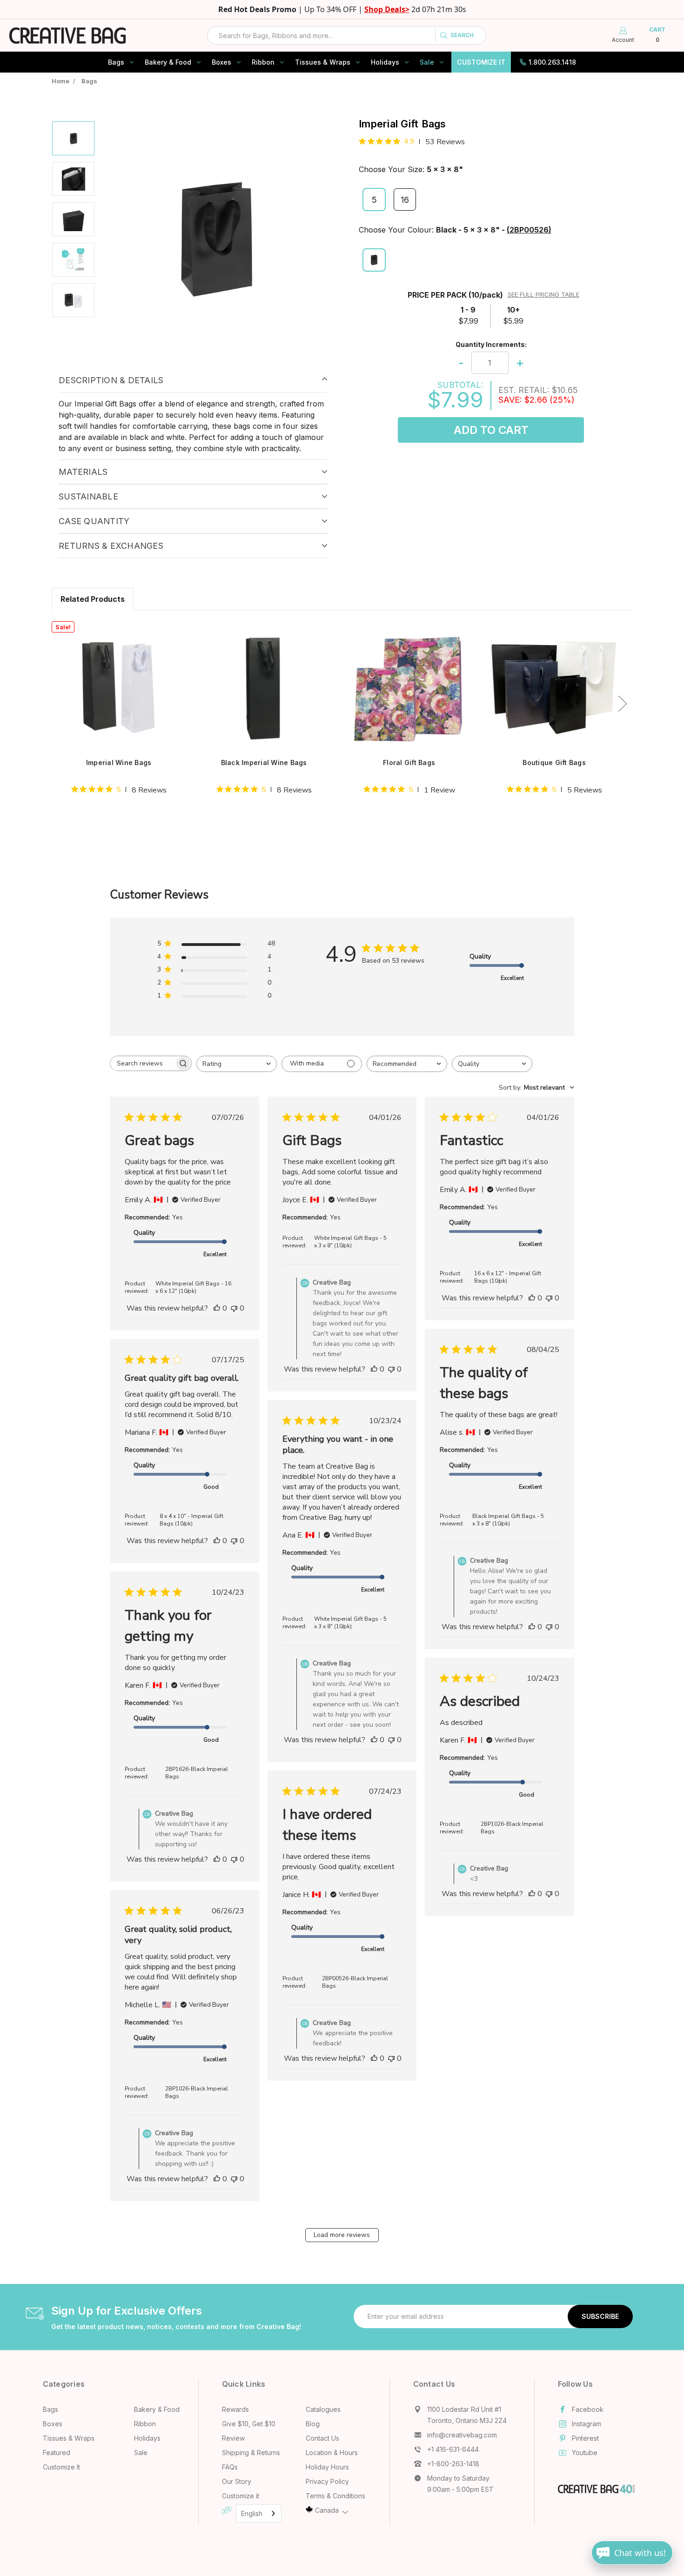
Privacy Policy (327, 2481)
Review (233, 2438)
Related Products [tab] (93, 599)
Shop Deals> (387, 9)
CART (657, 35)
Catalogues (323, 2409)
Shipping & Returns (251, 2453)
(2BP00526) (529, 230)
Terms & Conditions (335, 2496)
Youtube (585, 2453)
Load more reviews (342, 2235)
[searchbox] (142, 1063)
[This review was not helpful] (234, 1308)
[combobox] (347, 35)
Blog (313, 2424)
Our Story (237, 2481)
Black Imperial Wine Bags (264, 762)
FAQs (230, 2467)
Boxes (221, 62)
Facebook (588, 2409)
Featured (57, 2453)
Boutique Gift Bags (554, 762)
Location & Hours (332, 2453)
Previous (30, 703)
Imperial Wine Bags (119, 762)
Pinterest (585, 2438)
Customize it (241, 2496)
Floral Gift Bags (409, 762)
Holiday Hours (327, 2467)
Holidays (385, 62)
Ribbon (263, 62)
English (252, 2513)
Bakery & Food (168, 62)
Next (622, 703)
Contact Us (322, 2438)
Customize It (481, 62)
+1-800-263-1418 (453, 2464)
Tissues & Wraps (323, 62)
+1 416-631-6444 (453, 2449)
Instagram (587, 2424)
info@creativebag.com (462, 2435)
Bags (116, 62)
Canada (327, 2510)
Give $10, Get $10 (249, 2424)
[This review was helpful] (217, 1308)
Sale (427, 62)
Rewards (235, 2409)
